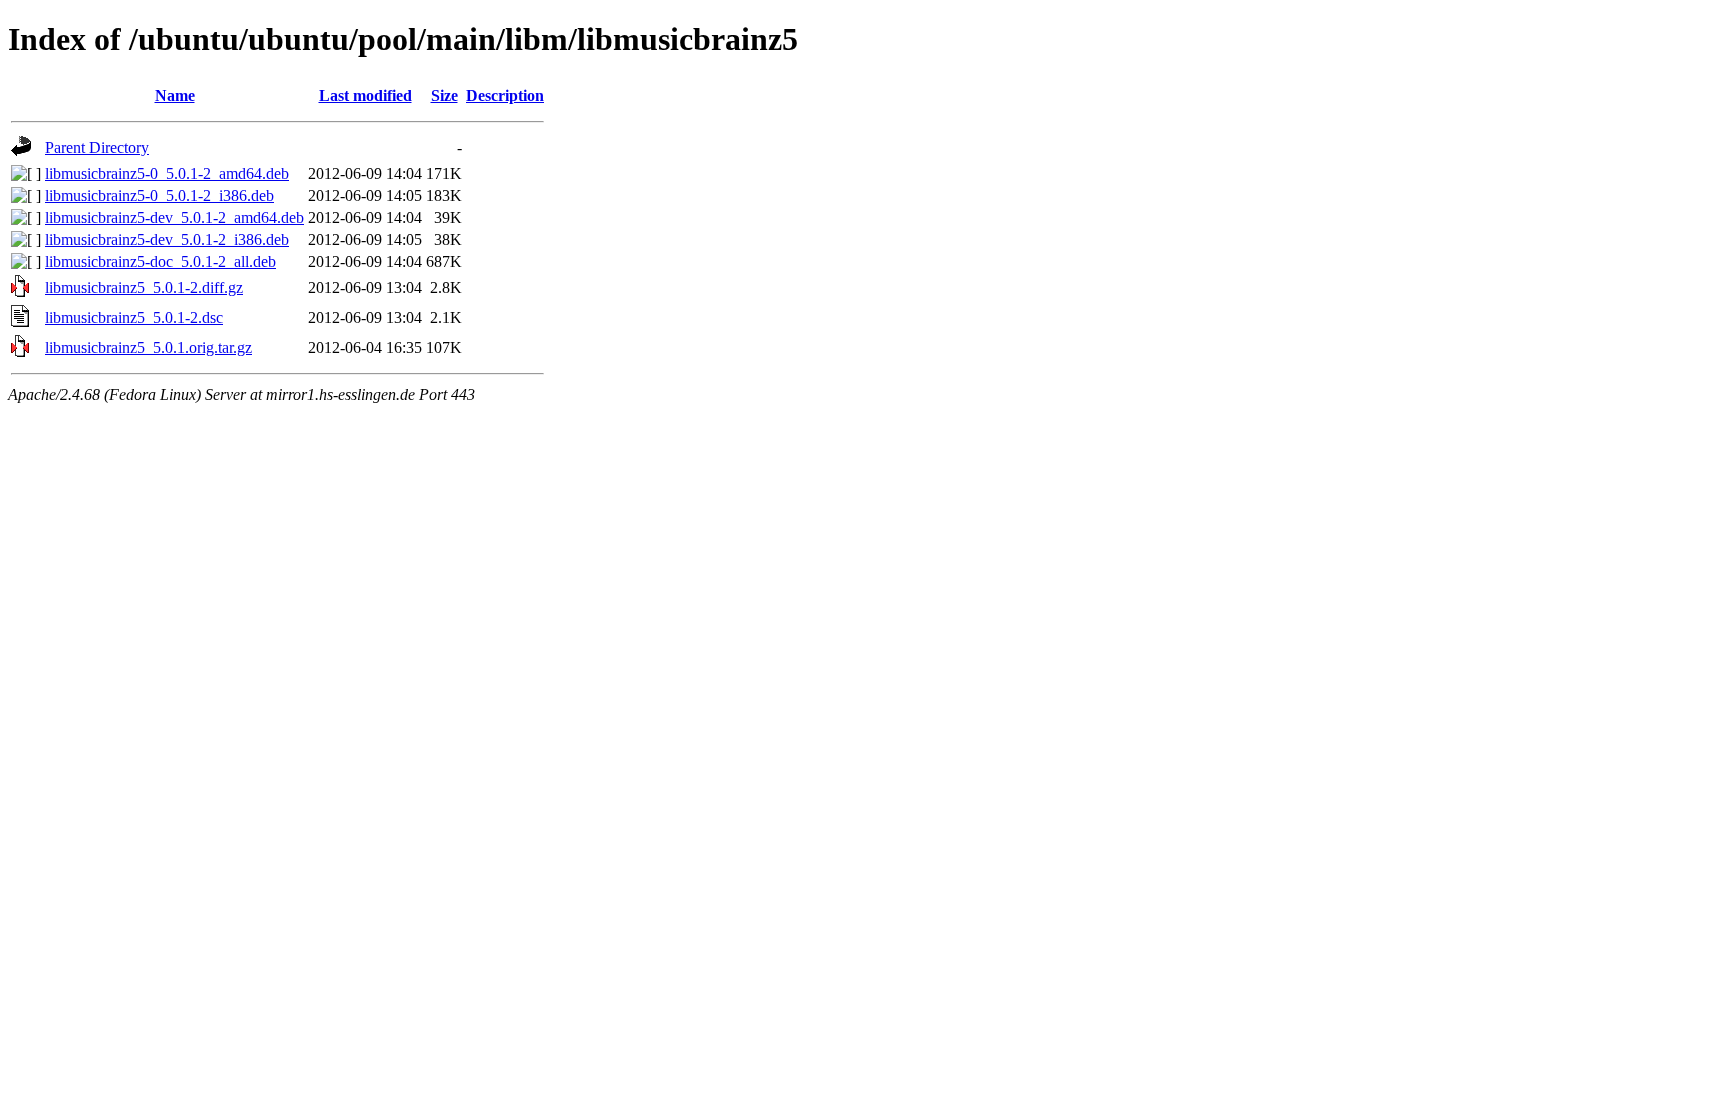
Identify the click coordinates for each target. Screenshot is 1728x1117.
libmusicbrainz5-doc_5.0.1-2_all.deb (160, 261)
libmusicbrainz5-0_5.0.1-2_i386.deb (159, 195)
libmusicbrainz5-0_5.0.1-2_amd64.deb (167, 173)
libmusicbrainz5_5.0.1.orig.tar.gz (148, 347)
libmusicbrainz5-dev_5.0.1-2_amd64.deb (174, 217)
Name (175, 95)
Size (444, 95)
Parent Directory (97, 147)
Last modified (365, 95)
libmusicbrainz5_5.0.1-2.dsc (134, 317)
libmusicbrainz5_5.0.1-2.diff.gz (144, 287)
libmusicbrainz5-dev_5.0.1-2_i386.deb (167, 239)
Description (505, 95)
